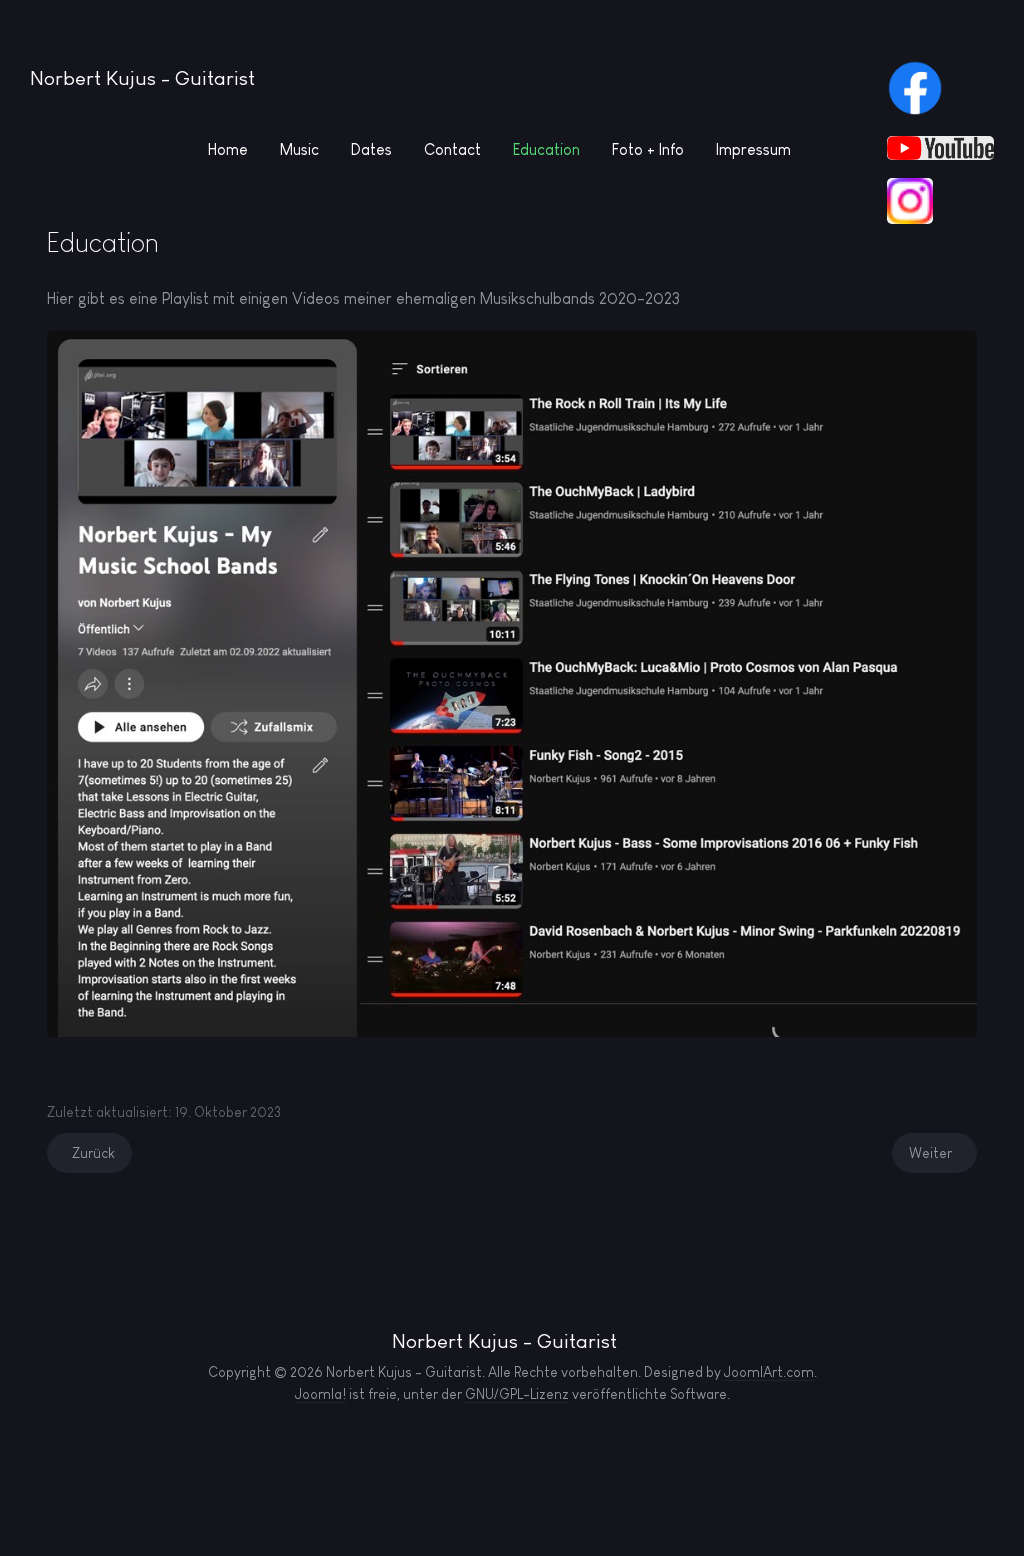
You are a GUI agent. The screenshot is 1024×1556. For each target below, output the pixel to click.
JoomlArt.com (769, 1372)
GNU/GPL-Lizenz (517, 1394)
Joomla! (320, 1394)
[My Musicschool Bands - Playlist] (512, 681)
